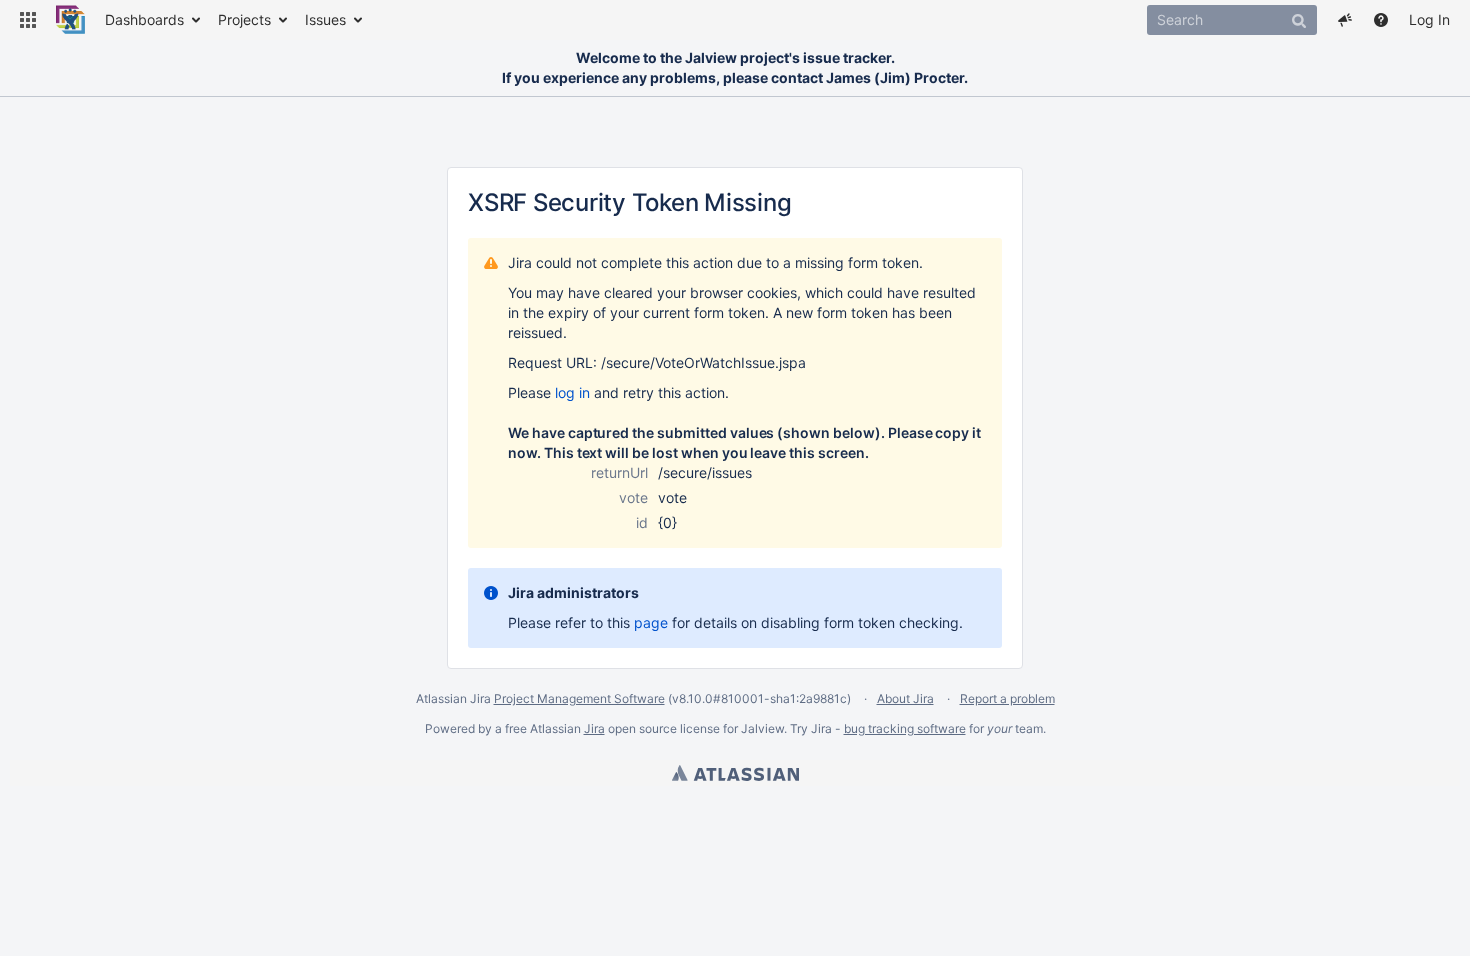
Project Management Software (579, 698)
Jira (594, 728)
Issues (325, 19)
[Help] (1381, 20)
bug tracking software (905, 728)
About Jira (905, 698)
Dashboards (144, 19)
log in (572, 392)
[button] (28, 20)
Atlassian (735, 773)
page (651, 622)
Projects (244, 19)
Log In (1429, 19)
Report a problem (1007, 698)
